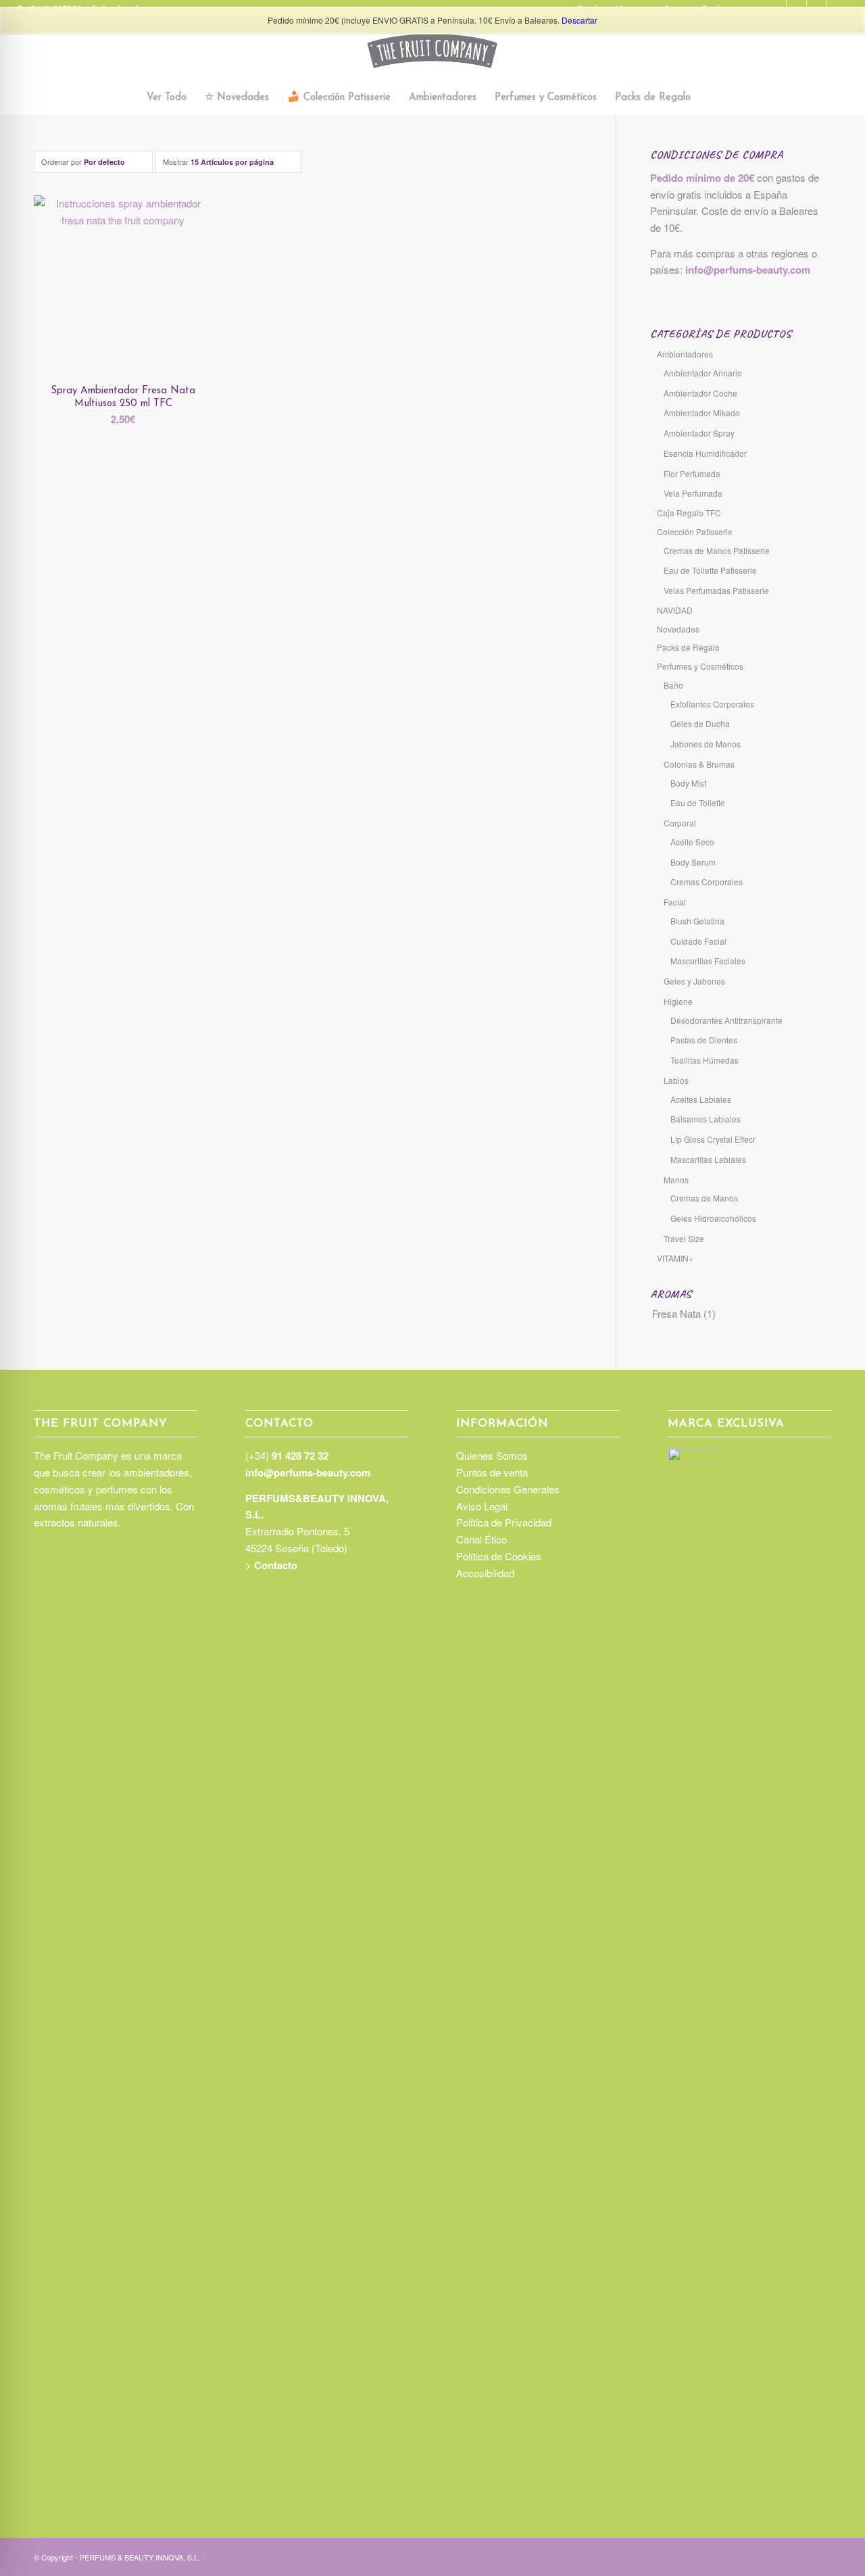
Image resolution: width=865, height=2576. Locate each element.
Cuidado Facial (698, 941)
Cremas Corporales (707, 882)
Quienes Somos (492, 1455)
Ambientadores (685, 354)
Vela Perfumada (693, 493)
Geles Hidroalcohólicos (713, 1218)
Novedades (678, 629)
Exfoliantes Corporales (712, 704)
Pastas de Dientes (704, 1040)
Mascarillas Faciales (708, 961)
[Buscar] (708, 98)
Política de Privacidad (504, 1522)
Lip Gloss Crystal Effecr (713, 1139)
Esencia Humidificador (705, 453)
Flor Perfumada (692, 473)
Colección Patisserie (695, 531)
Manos (676, 1180)
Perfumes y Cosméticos (700, 666)
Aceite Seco (692, 842)
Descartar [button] (579, 20)
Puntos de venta (492, 1472)
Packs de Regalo (688, 647)
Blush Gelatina (697, 921)
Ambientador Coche (700, 393)
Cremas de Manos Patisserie (717, 550)
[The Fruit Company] (432, 51)
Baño (673, 685)
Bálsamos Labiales (706, 1119)
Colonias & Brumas (699, 764)
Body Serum (693, 862)
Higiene (678, 1001)
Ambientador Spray (699, 433)
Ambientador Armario (703, 373)
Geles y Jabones (694, 981)
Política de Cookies (499, 1556)
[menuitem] (167, 98)
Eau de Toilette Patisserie (710, 570)
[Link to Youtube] (821, 2556)
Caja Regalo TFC (689, 513)
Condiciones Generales (508, 1489)
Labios (676, 1080)
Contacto (276, 1565)
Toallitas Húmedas (705, 1060)
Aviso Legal (482, 1506)
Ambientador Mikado (702, 413)
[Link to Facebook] (801, 2556)
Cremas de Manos (704, 1198)
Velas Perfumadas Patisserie (716, 590)
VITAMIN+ (675, 1258)
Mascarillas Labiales (708, 1159)
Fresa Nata (676, 1313)
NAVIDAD (675, 610)
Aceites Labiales (701, 1099)
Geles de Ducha (700, 723)
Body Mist (688, 783)
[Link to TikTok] (781, 2556)
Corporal (680, 823)
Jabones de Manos (706, 744)
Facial (675, 902)
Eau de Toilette (698, 802)
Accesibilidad (485, 1573)
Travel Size (684, 1238)
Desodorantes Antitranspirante (726, 1020)
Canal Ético (481, 1539)
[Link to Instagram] (760, 2556)
